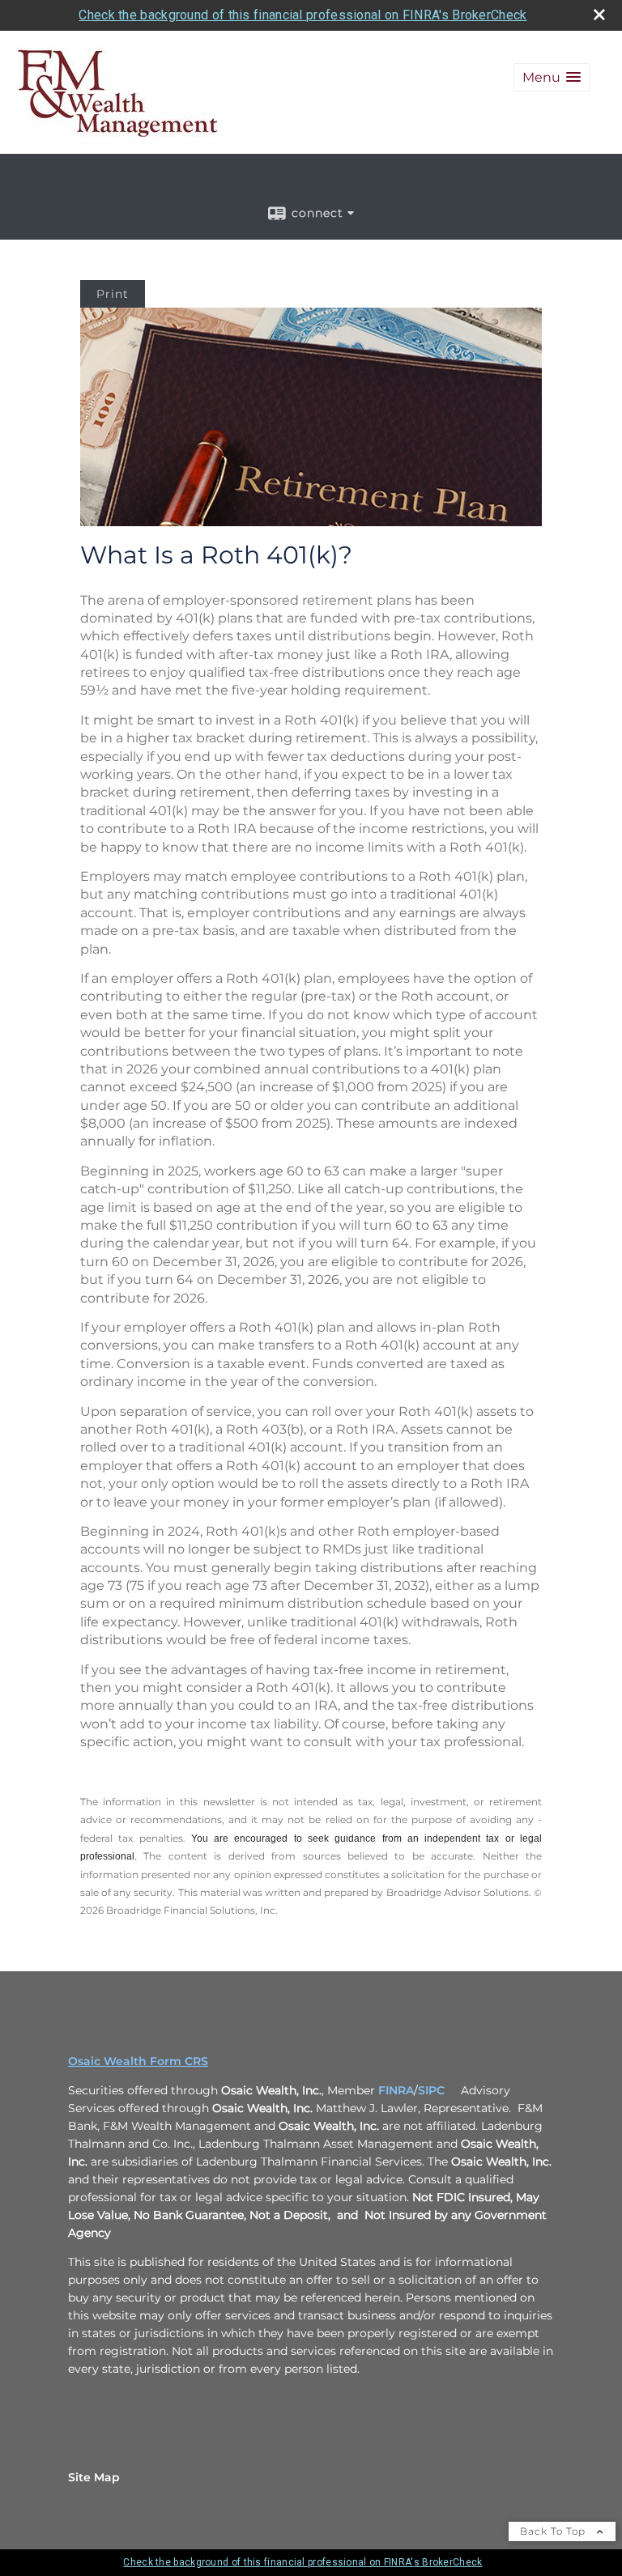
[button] (552, 77)
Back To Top (554, 2531)
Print (113, 294)
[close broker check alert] (599, 15)
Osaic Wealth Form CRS (138, 2061)
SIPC (431, 2090)
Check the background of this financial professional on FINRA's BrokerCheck (302, 15)
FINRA (396, 2090)
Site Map (94, 2477)
